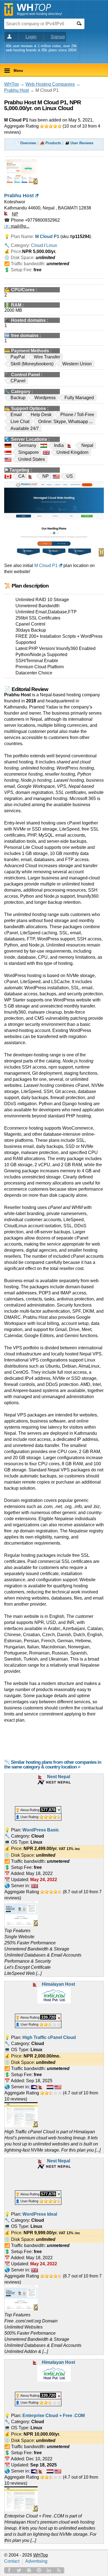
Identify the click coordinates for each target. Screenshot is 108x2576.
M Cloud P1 (46, 565)
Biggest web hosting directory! (39, 14)
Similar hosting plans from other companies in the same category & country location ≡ (53, 1765)
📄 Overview (25, 143)
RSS (59, 2570)
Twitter (19, 2570)
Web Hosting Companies (50, 84)
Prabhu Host (16, 90)
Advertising (36, 2561)
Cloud (37, 245)
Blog (29, 2570)
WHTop (11, 84)
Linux (52, 245)
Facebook (9, 2570)
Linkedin (49, 2570)
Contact (12, 2561)
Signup (58, 37)
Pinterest (39, 2570)
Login (31, 37)
